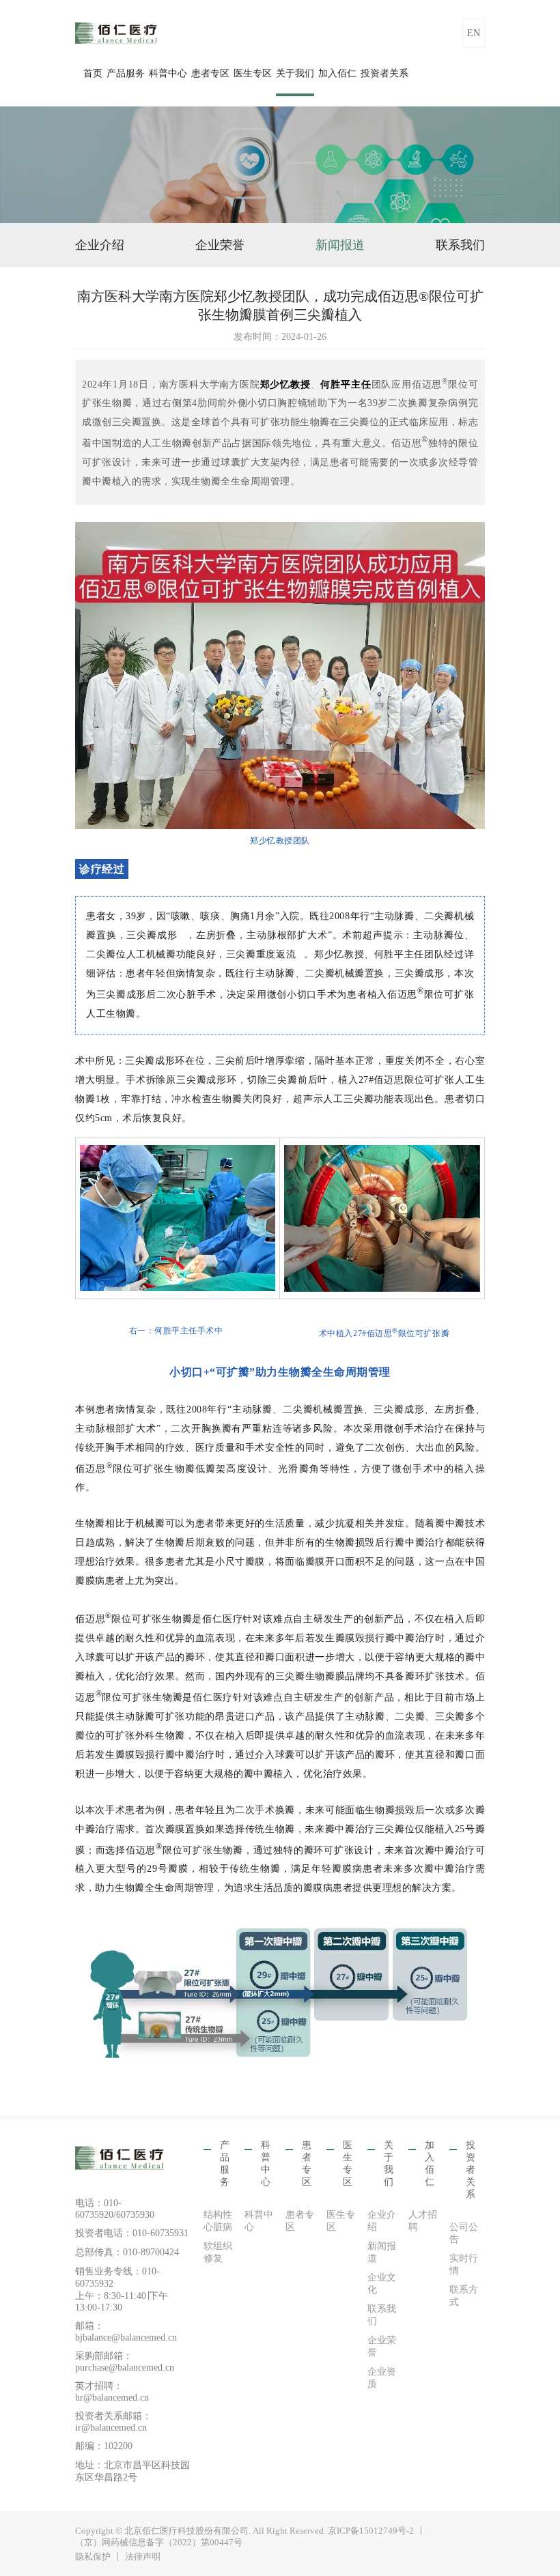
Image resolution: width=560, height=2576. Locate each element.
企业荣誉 (220, 245)
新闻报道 (340, 245)
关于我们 (295, 73)
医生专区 (253, 73)
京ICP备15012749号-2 (371, 2531)
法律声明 (143, 2557)
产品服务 (126, 73)
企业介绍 (100, 245)
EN (474, 33)
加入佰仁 (337, 73)
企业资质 (382, 2378)
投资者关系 (384, 73)
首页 (93, 73)
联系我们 (460, 245)
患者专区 (210, 73)
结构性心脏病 (218, 2221)
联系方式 (464, 2296)
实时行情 (464, 2264)
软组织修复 (218, 2252)
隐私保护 (93, 2557)
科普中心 (168, 73)
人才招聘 (423, 2221)
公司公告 (464, 2233)
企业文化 (382, 2284)
